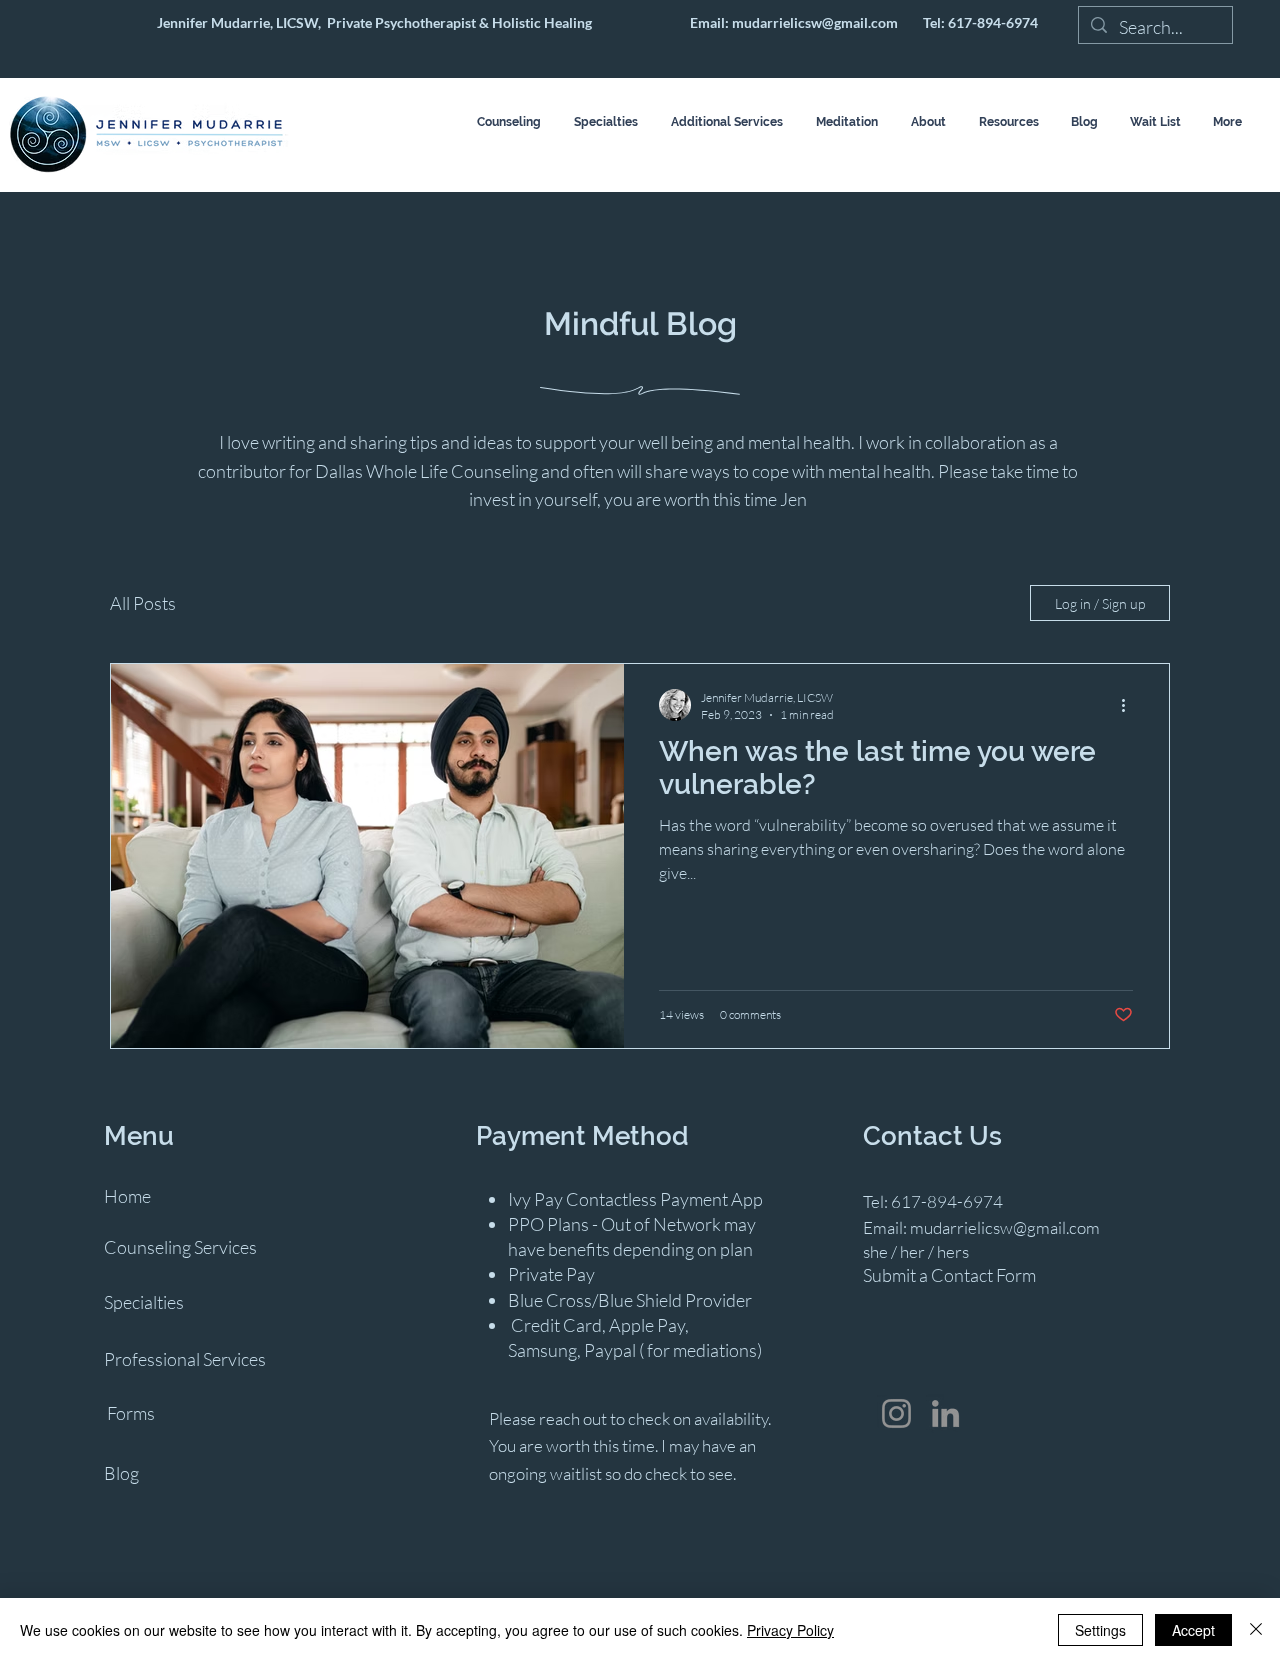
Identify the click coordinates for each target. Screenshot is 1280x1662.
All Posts (143, 603)
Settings (1100, 1630)
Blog (121, 1473)
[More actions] (1130, 705)
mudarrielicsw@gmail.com (815, 22)
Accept (1193, 1630)
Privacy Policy (790, 1630)
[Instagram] (896, 1413)
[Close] (1256, 1630)
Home (127, 1196)
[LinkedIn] (945, 1413)
